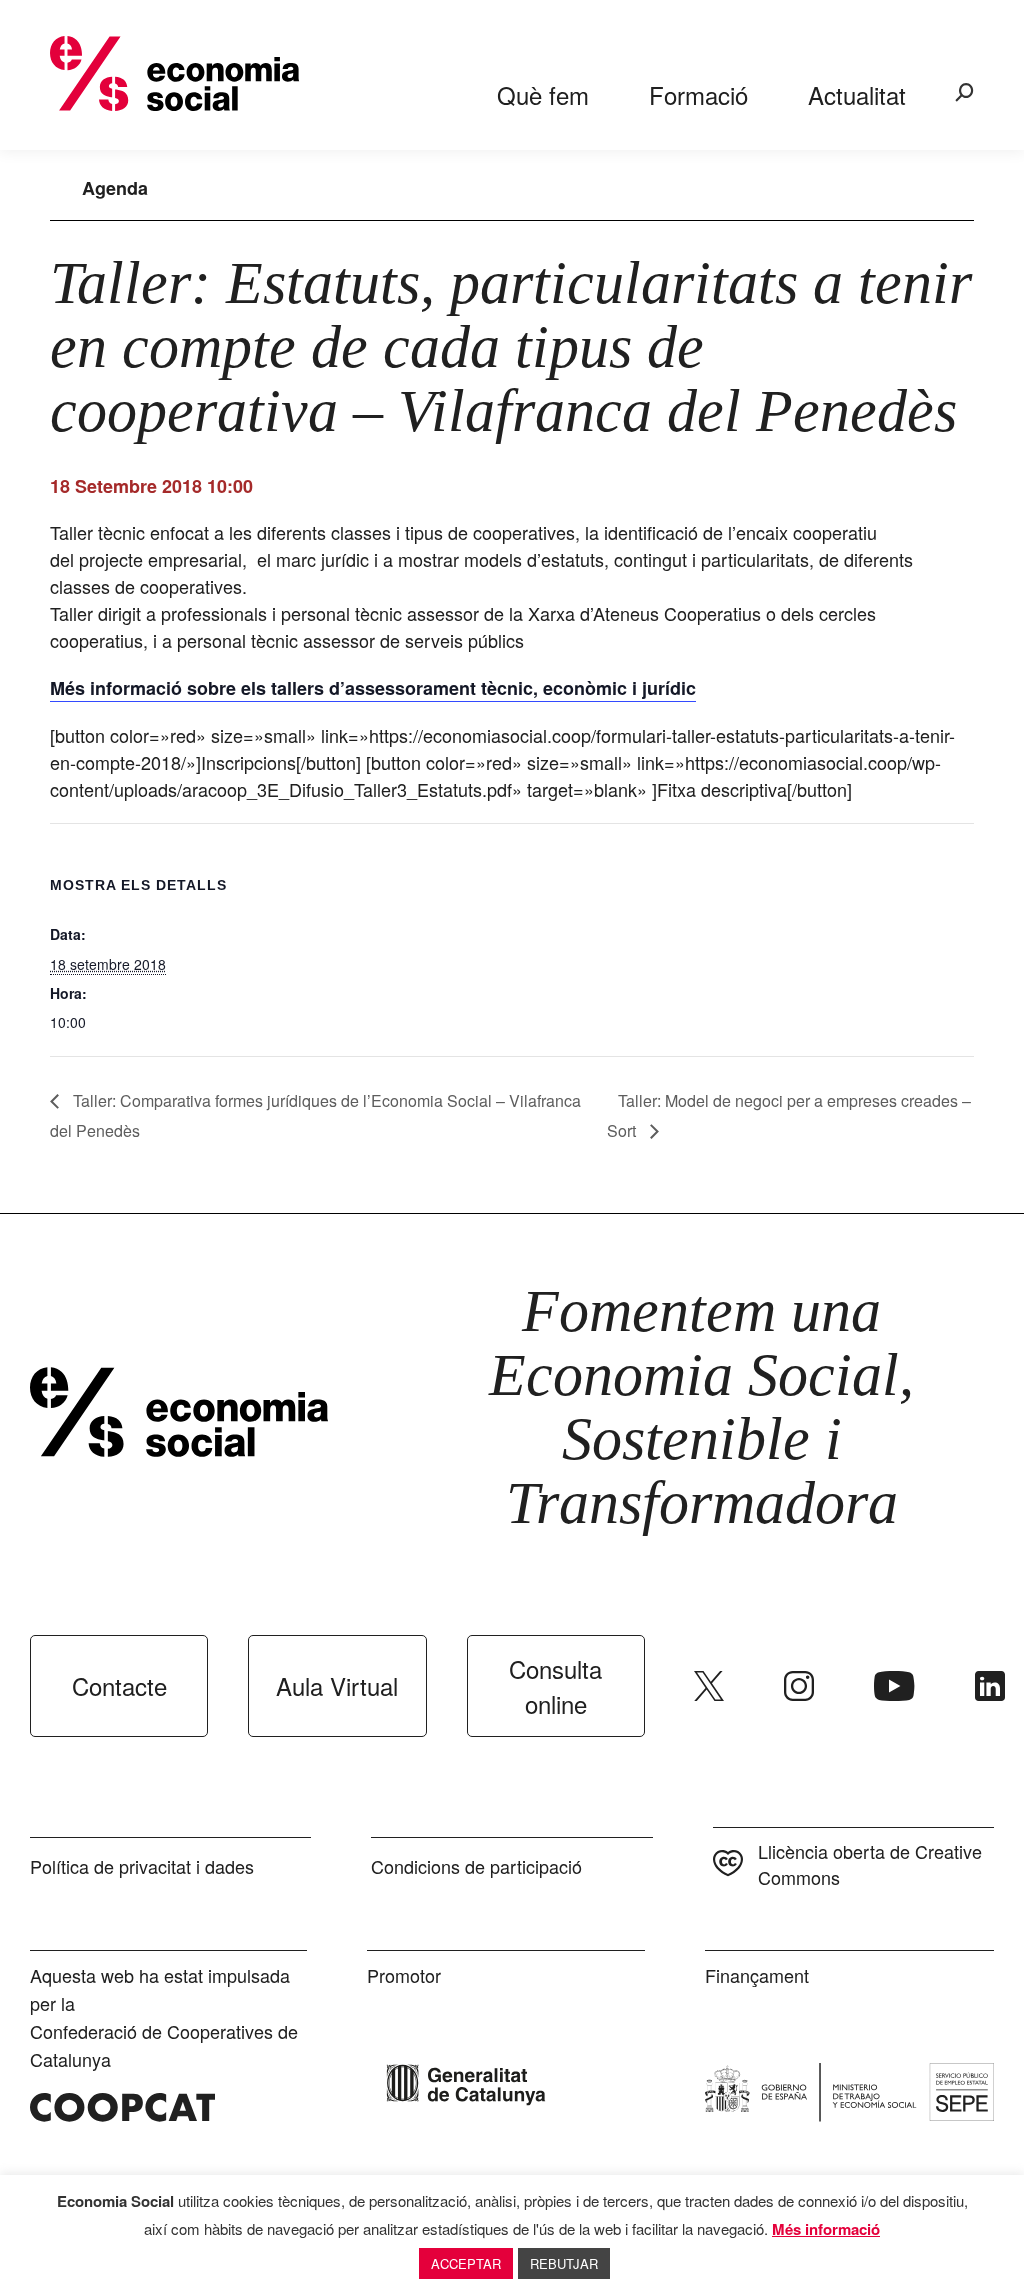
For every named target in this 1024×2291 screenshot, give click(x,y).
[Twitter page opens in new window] (709, 1686)
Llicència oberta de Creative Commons (870, 1864)
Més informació (826, 2229)
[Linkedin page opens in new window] (990, 1686)
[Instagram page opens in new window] (799, 1686)
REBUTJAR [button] (564, 2263)
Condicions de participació (476, 1866)
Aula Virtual (337, 1685)
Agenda (115, 188)
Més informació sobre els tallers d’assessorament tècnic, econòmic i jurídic (373, 688)
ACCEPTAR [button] (466, 2263)
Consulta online (555, 1686)
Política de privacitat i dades (142, 1866)
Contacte (119, 1685)
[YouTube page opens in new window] (894, 1686)
